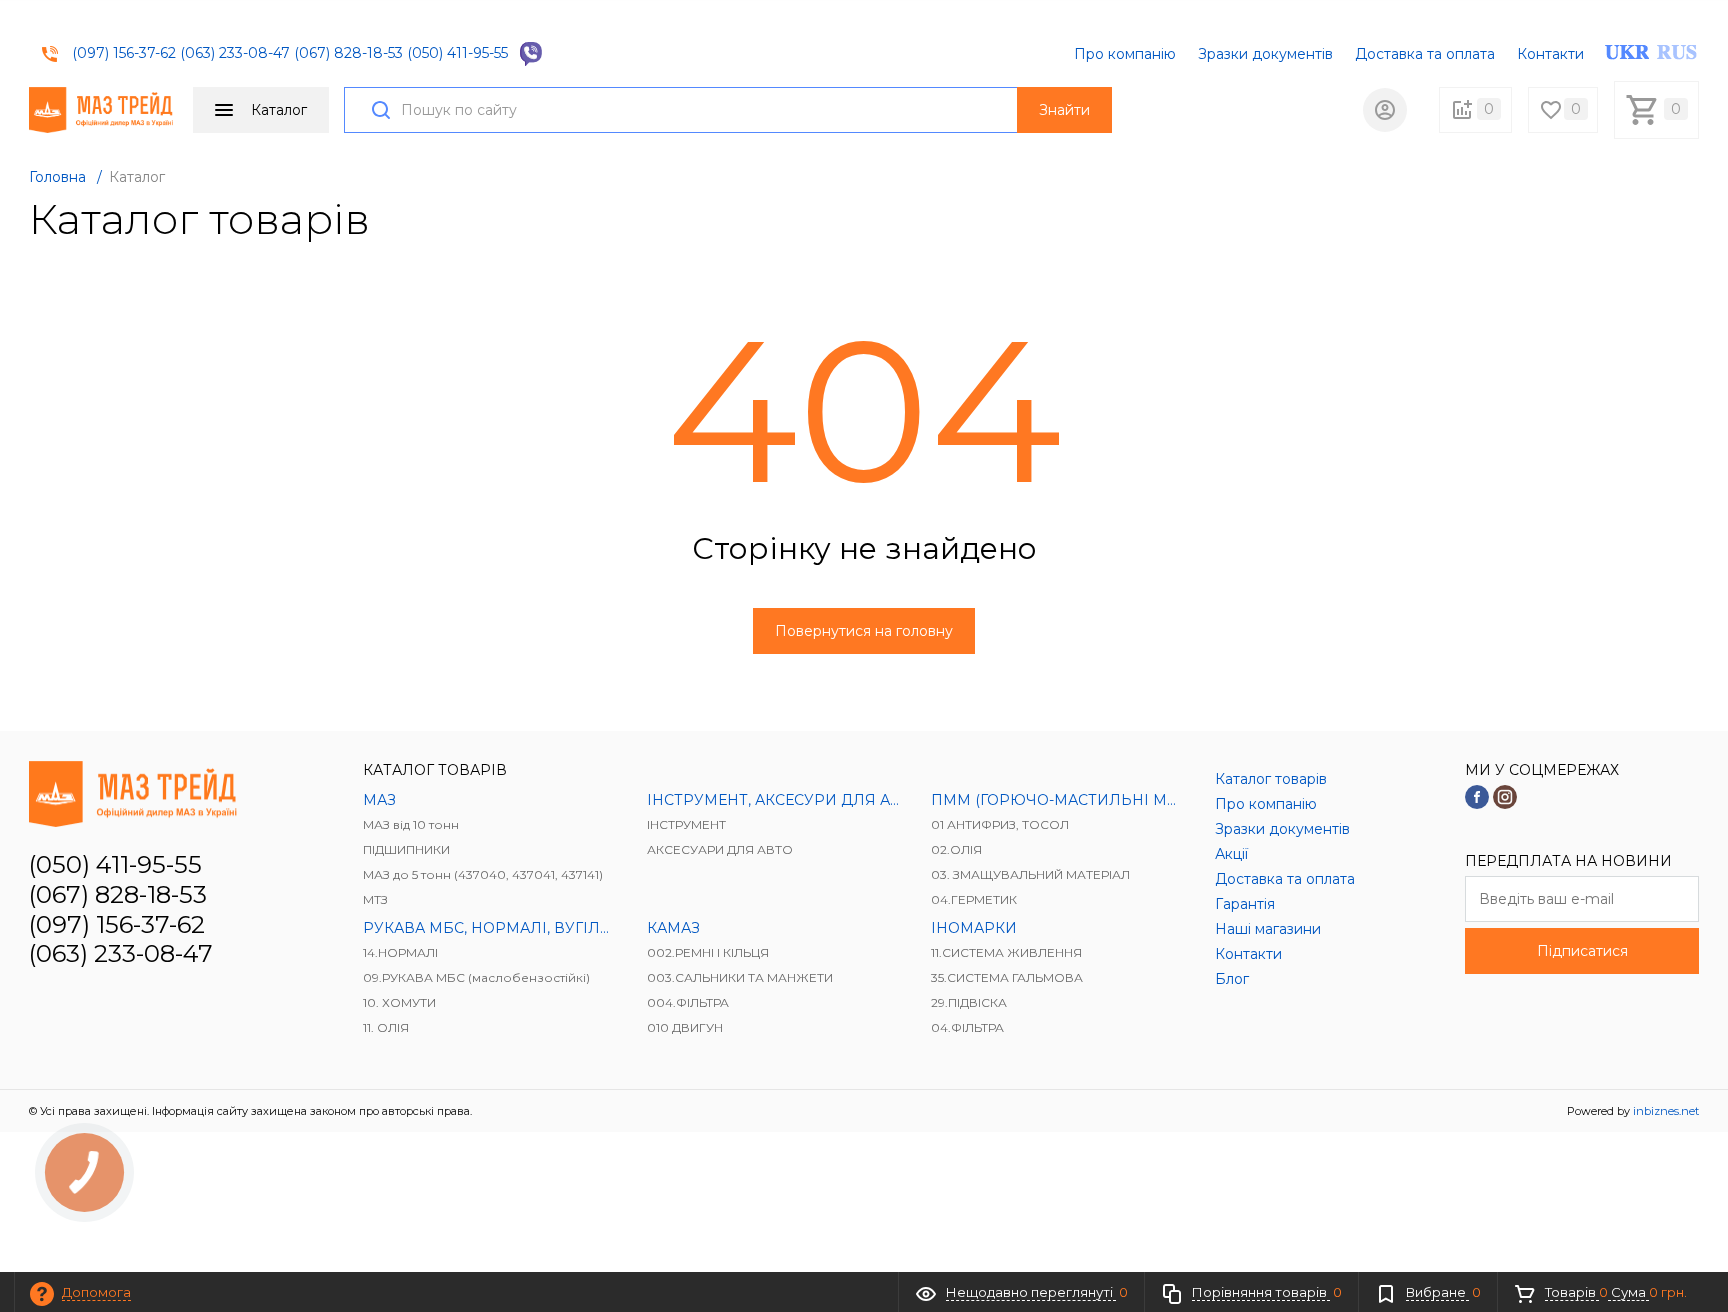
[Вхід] (1385, 110)
